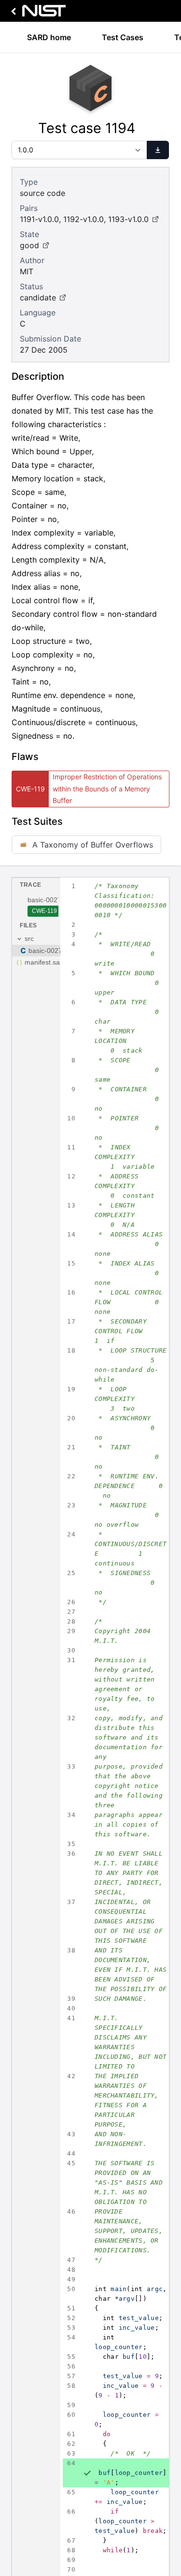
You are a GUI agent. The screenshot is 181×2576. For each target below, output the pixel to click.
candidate (38, 298)
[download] (158, 150)
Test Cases (123, 37)
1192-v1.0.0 (84, 219)
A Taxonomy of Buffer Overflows (93, 845)
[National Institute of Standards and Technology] (37, 13)
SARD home (49, 37)
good (29, 245)
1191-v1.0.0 (39, 219)
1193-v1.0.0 (128, 219)
